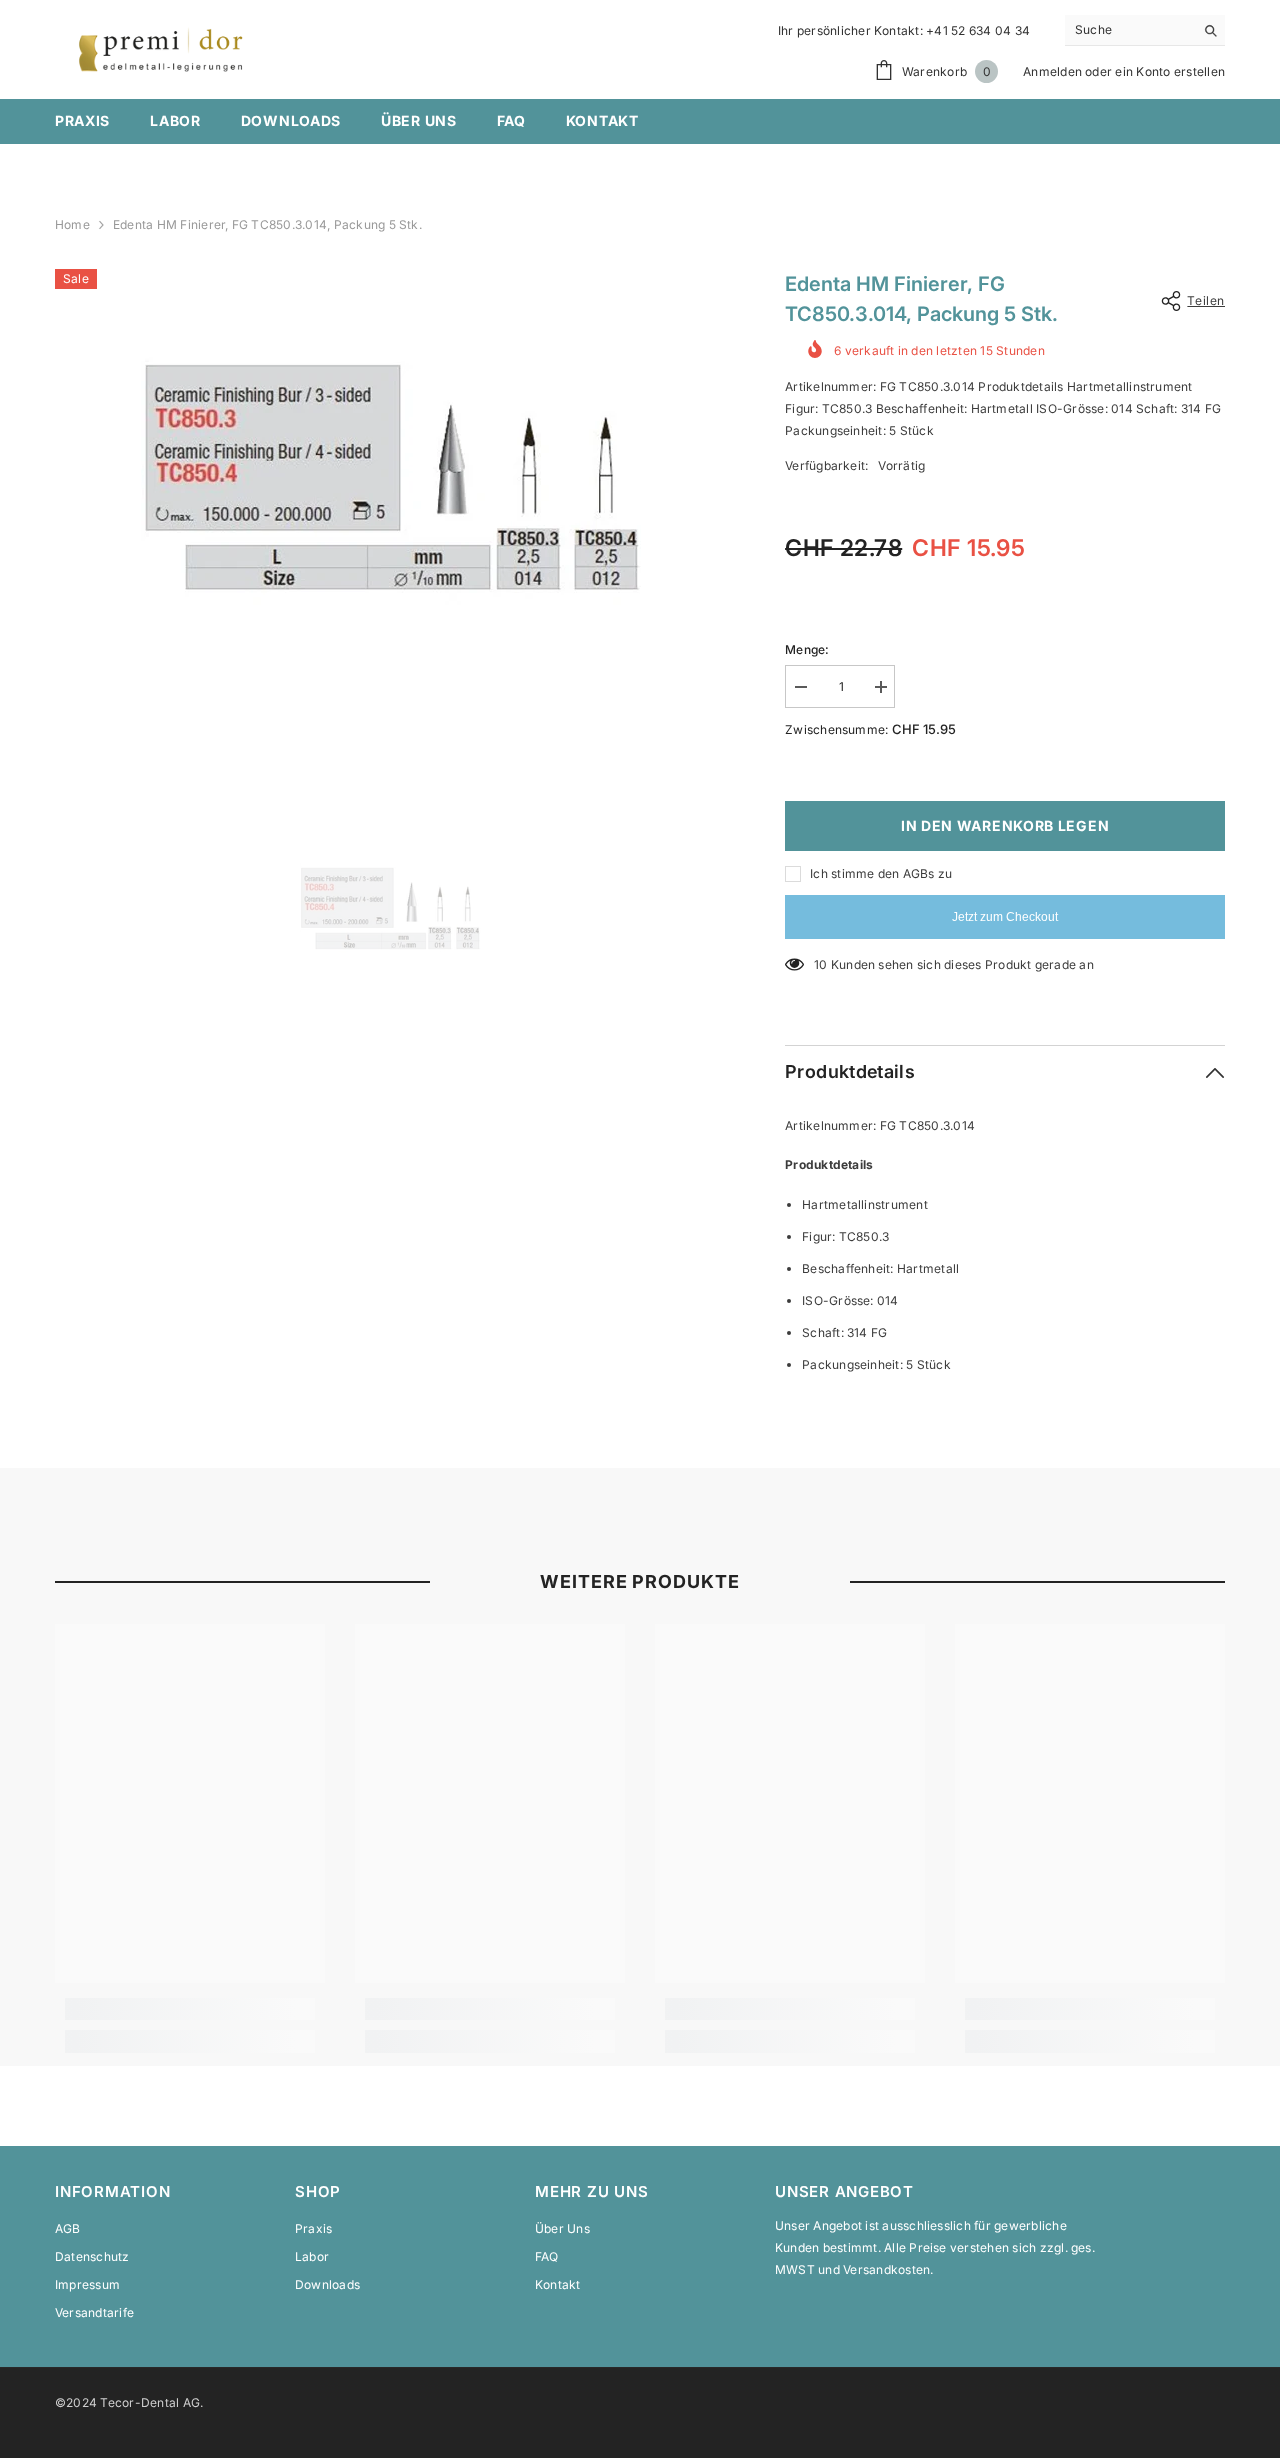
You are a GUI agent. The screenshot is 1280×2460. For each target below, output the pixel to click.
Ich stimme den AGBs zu (881, 873)
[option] (390, 519)
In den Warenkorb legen (1005, 825)
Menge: (807, 649)
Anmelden (1052, 71)
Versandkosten (886, 2269)
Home (72, 224)
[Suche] (1145, 30)
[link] (190, 2009)
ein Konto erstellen (1170, 71)
